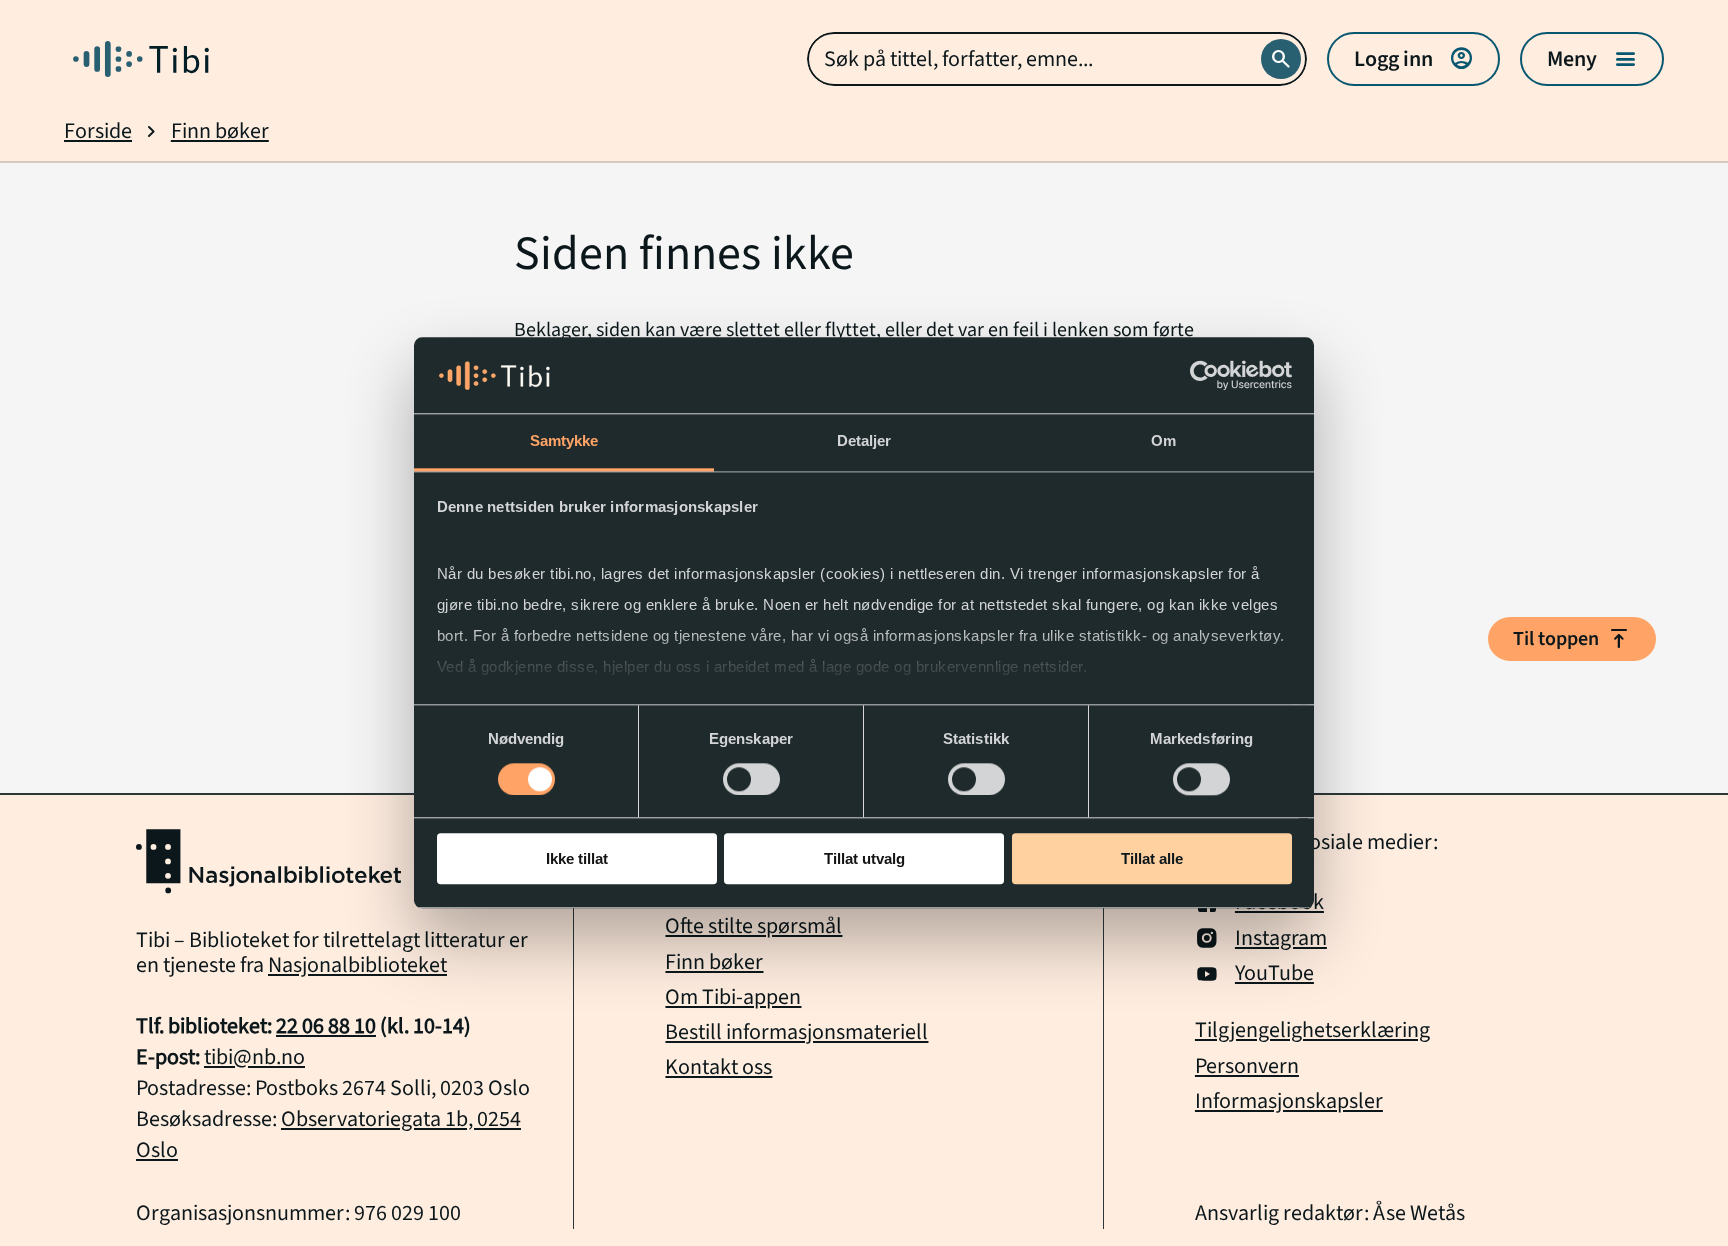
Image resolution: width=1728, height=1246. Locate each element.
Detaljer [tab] (864, 441)
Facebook (1279, 902)
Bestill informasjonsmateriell (796, 1032)
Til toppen (1572, 639)
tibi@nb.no (254, 1057)
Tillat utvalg (864, 859)
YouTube (1274, 973)
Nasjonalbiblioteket (357, 965)
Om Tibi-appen (733, 997)
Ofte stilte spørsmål (753, 926)
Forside (98, 131)
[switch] (751, 779)
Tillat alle (1152, 859)
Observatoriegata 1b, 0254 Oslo (328, 1134)
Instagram (1281, 938)
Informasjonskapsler (1289, 1101)
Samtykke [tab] (564, 441)
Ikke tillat (577, 859)
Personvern (1247, 1066)
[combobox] (1057, 59)
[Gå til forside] (141, 59)
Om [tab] (1163, 441)
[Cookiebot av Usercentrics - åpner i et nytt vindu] (1204, 376)
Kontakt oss (718, 1067)
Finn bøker (220, 131)
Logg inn (1413, 59)
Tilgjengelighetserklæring (1312, 1030)
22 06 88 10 (326, 1026)
